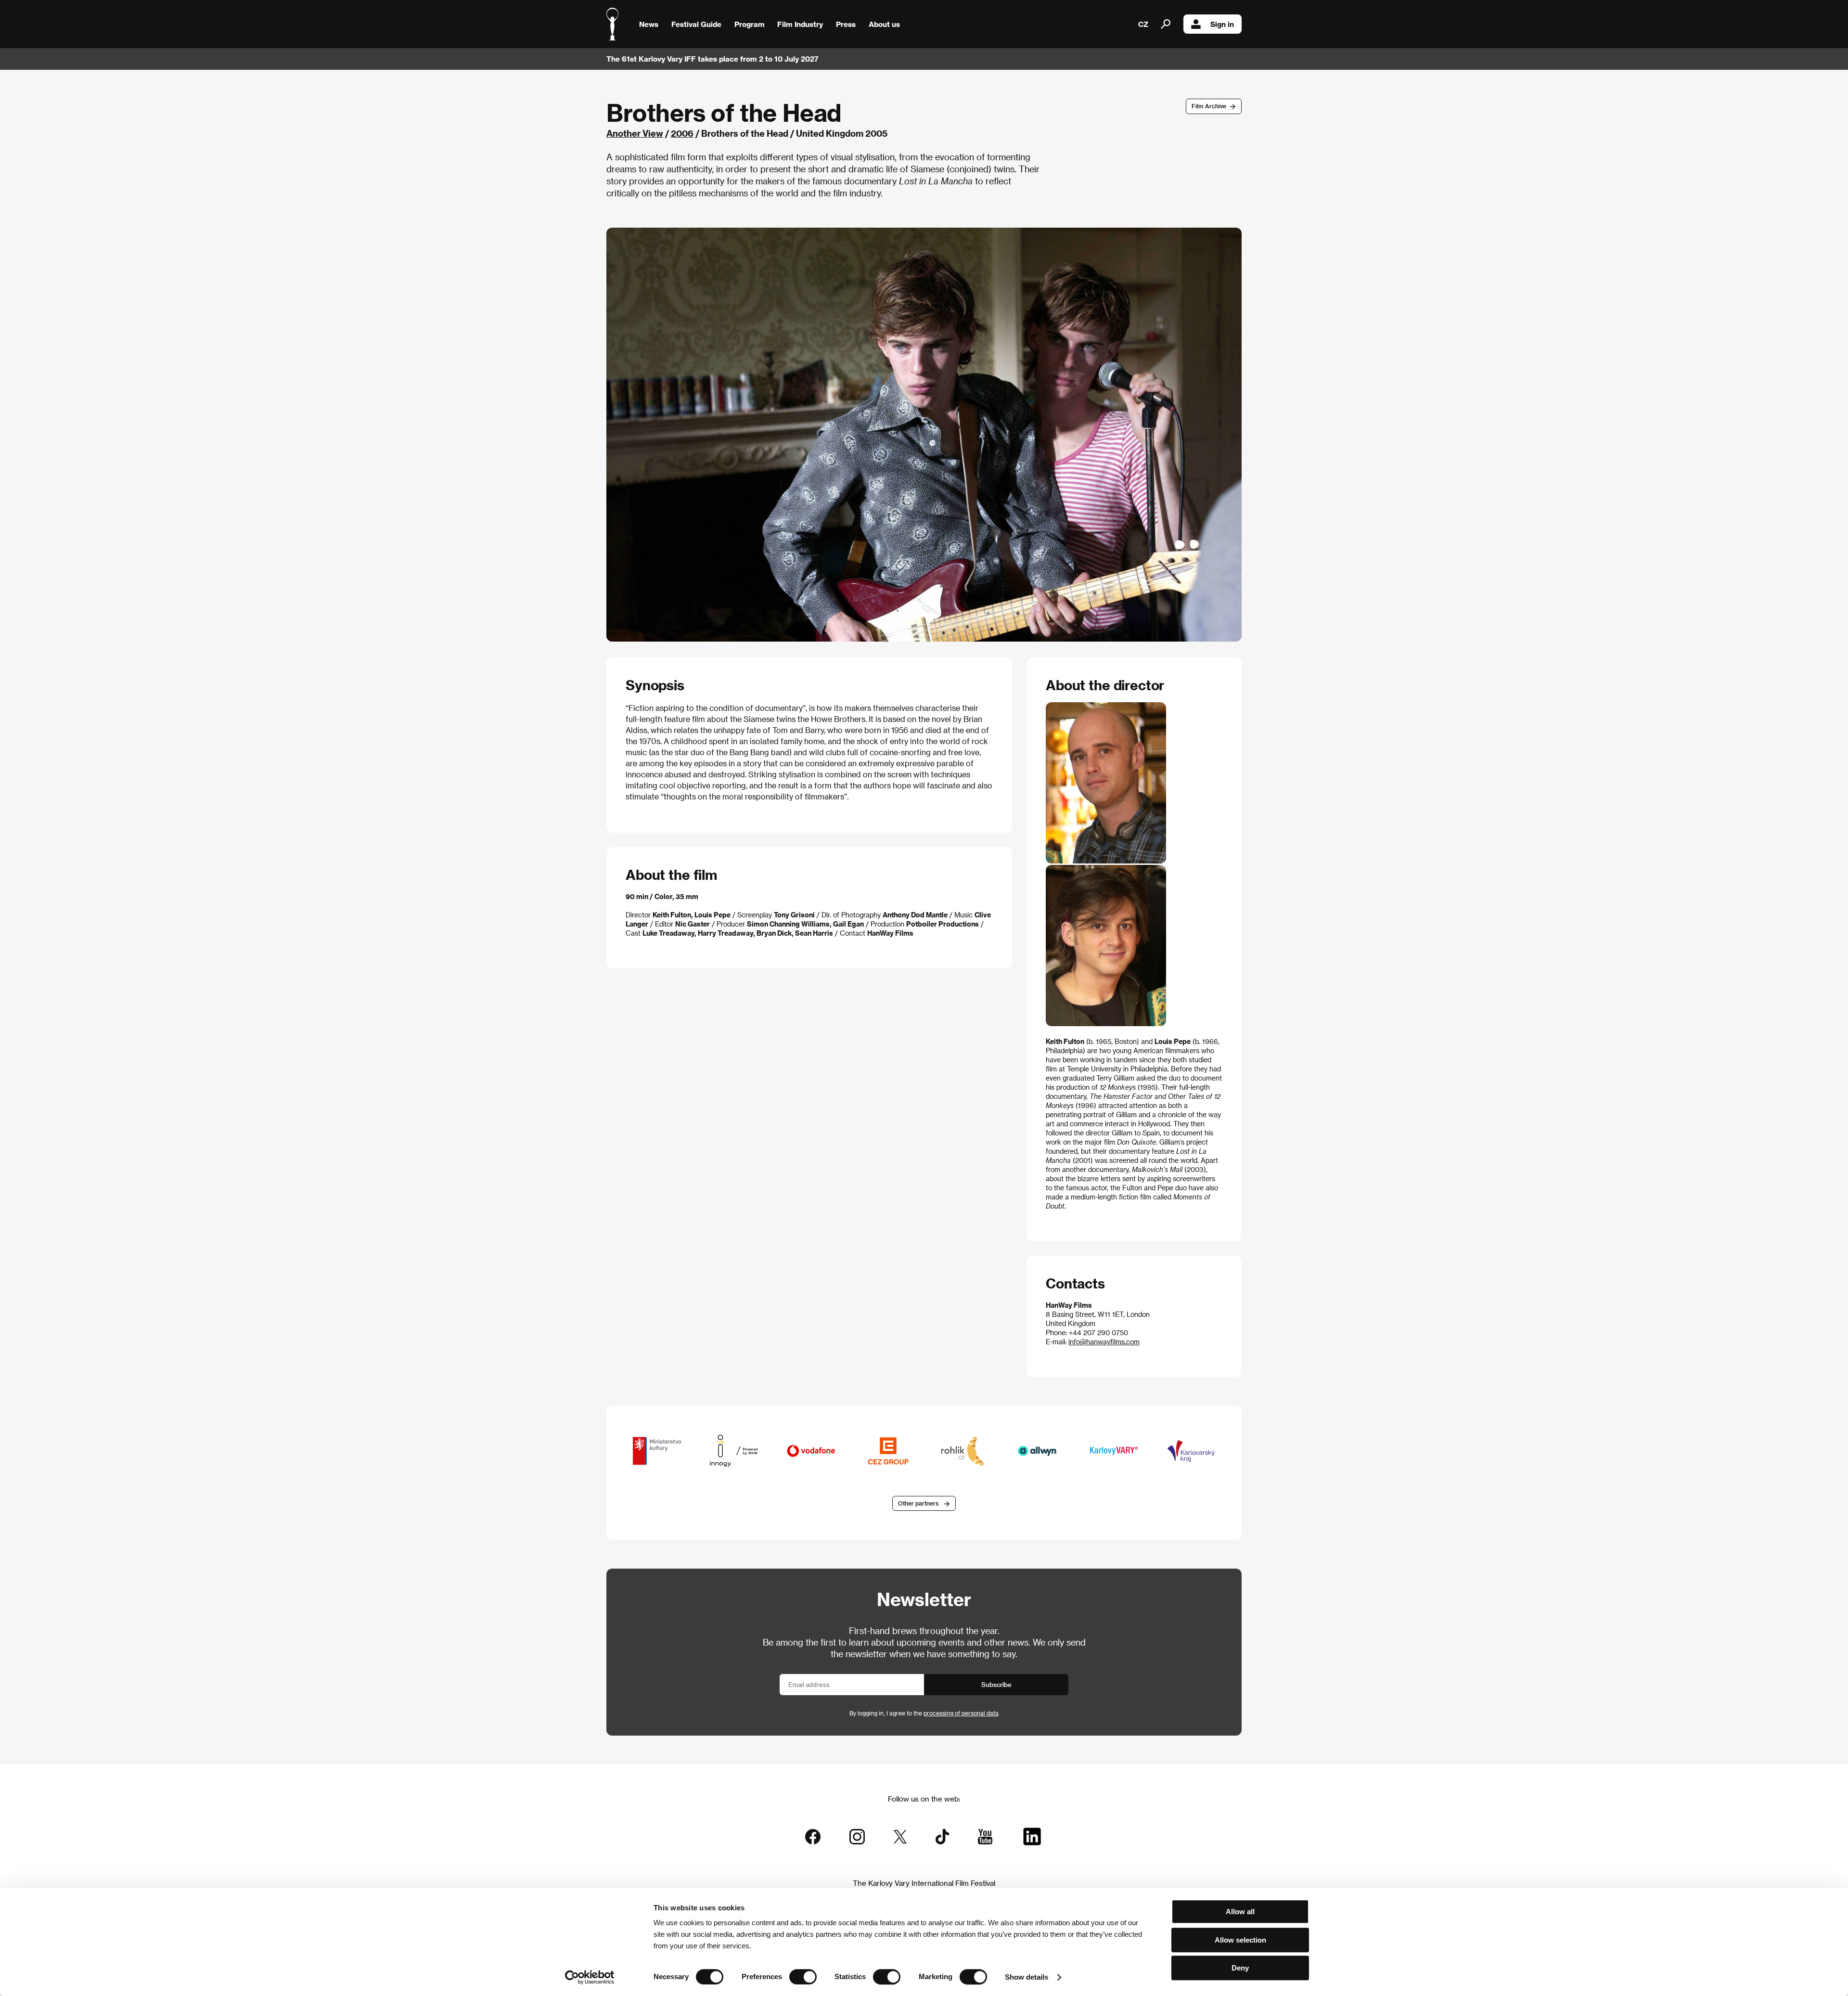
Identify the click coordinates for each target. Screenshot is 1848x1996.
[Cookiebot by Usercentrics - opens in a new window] (590, 1977)
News (649, 24)
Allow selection (1240, 1940)
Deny (1240, 1968)
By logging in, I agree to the (924, 1713)
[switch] (803, 1977)
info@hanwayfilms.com (1104, 1342)
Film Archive (1209, 106)
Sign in (1222, 24)
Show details (1027, 1977)
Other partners (918, 1503)
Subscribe (996, 1684)
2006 (682, 133)
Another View (635, 133)
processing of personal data (961, 1713)
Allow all (1240, 1912)
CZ (1143, 24)
